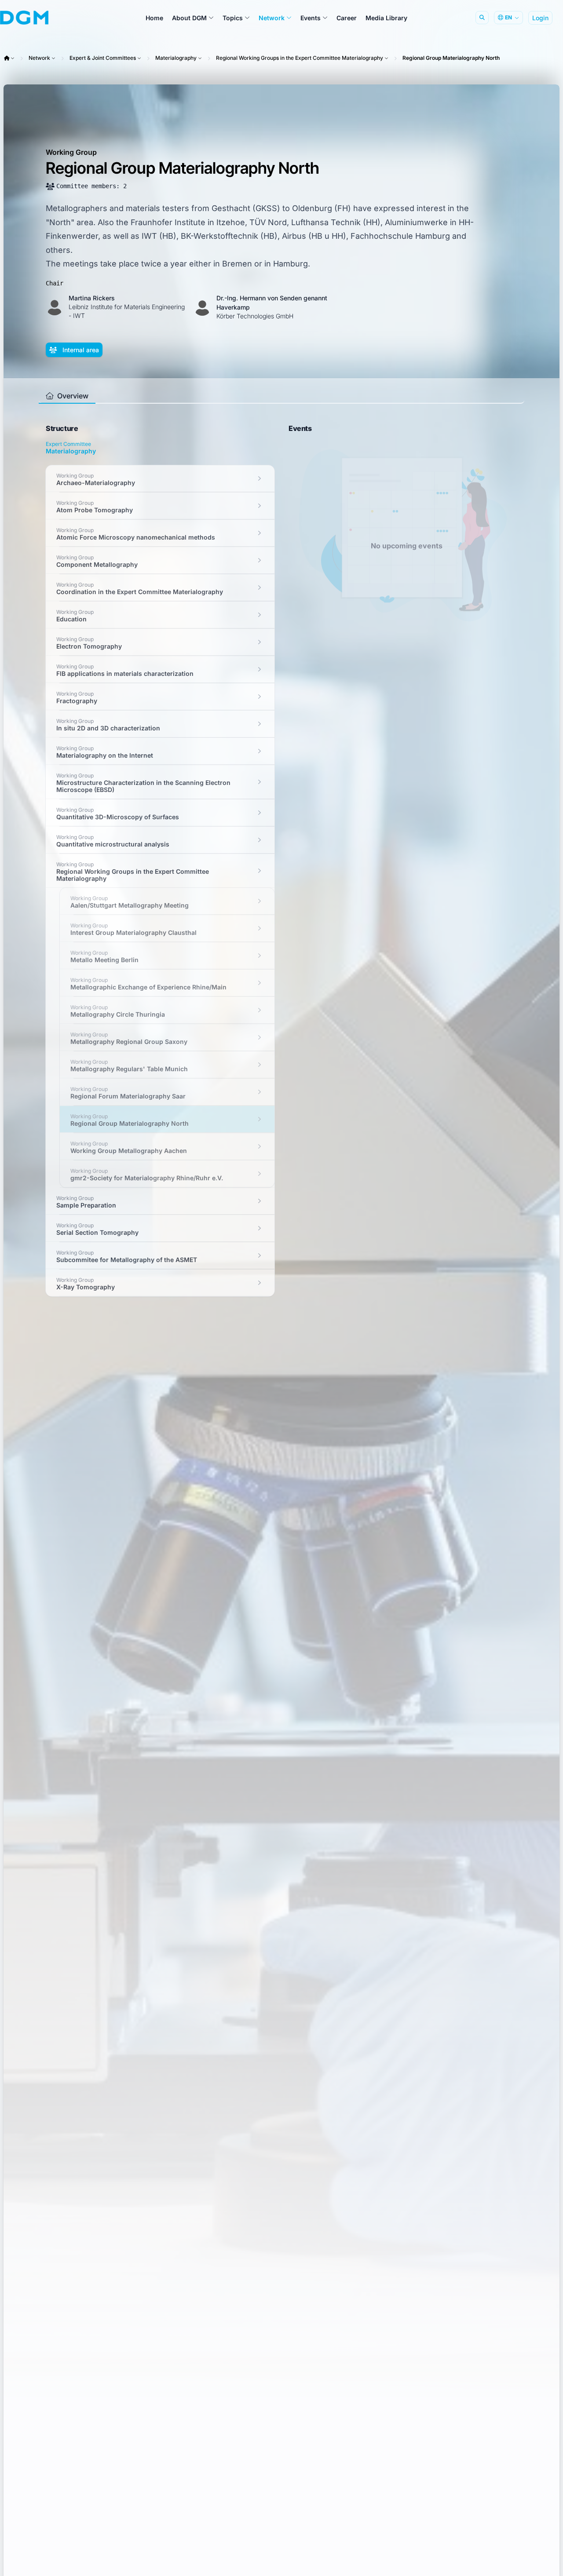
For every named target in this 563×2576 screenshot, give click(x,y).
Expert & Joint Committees (103, 58)
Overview (72, 396)
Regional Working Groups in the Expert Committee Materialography (300, 58)
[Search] (482, 18)
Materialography (176, 58)
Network (39, 58)
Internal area (80, 350)
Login (540, 18)
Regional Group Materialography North (451, 58)
